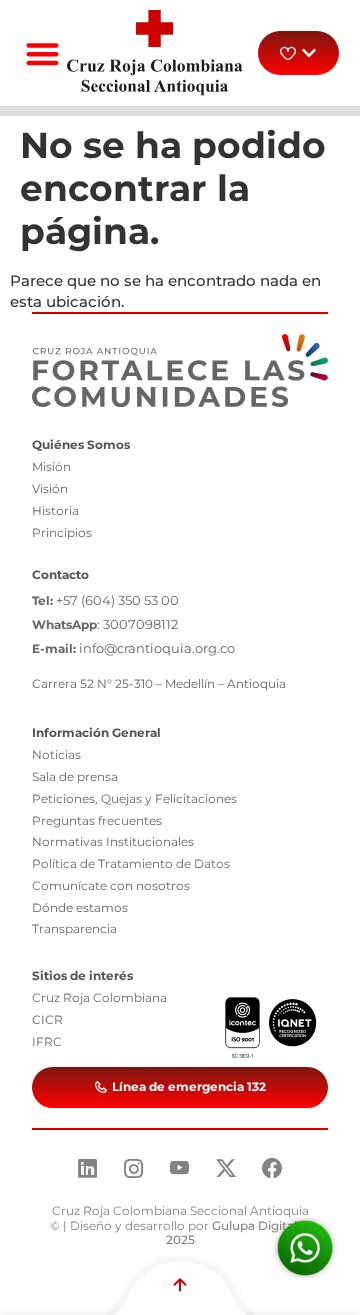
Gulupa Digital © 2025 (238, 1232)
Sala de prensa (75, 776)
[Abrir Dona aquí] (309, 53)
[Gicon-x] (226, 1168)
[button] (42, 53)
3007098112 (140, 624)
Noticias (56, 754)
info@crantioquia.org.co (157, 648)
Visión (50, 488)
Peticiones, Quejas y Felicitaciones (134, 798)
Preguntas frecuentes (97, 820)
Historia (55, 510)
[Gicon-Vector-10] (180, 1168)
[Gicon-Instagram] (134, 1168)
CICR (47, 1019)
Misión (51, 466)
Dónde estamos (80, 907)
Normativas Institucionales (113, 841)
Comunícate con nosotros (111, 885)
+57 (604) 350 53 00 (117, 600)
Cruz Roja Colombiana (99, 997)
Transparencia (74, 928)
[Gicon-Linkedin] (88, 1168)
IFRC (47, 1041)
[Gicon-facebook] (272, 1168)
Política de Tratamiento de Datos (131, 863)
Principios (62, 532)
